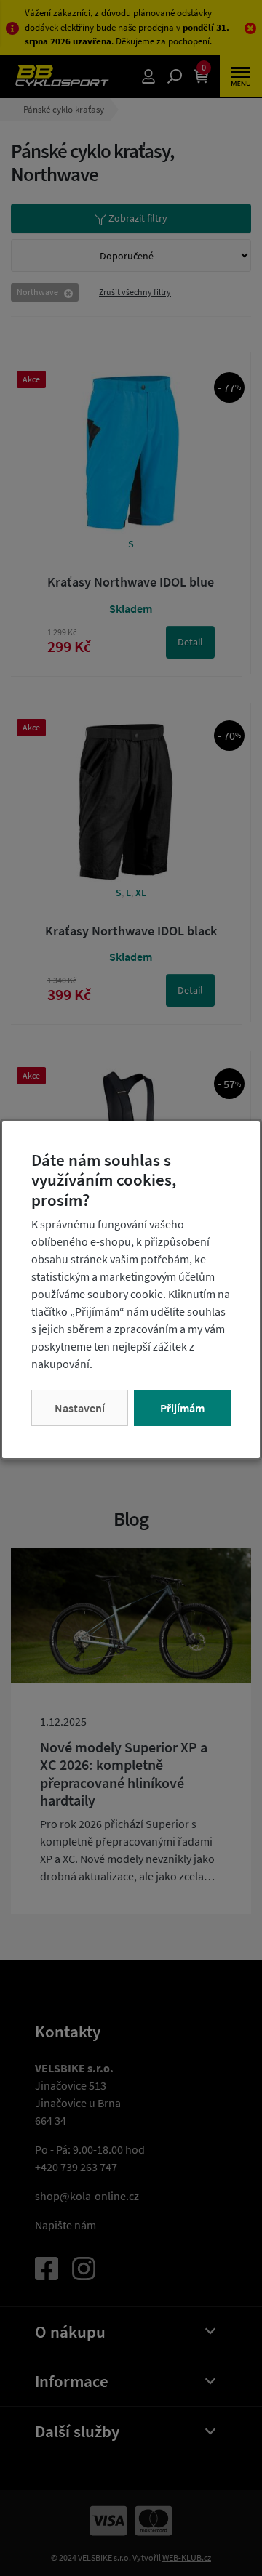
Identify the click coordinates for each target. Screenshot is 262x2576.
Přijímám (182, 1408)
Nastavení (80, 1408)
